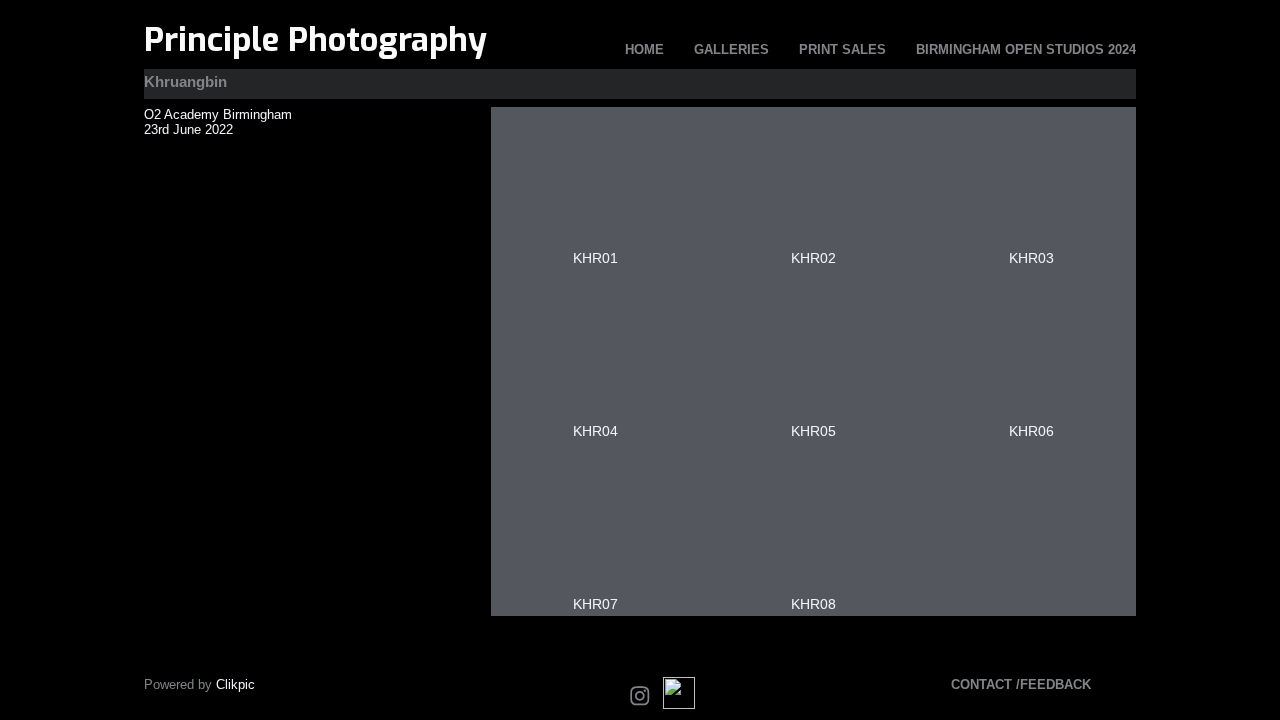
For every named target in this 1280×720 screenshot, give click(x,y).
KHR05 (813, 431)
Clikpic (235, 684)
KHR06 (1031, 431)
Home (644, 49)
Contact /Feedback (1021, 684)
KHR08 (813, 604)
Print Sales (842, 49)
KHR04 (595, 431)
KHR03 (1031, 258)
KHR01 (595, 258)
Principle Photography (315, 40)
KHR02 (813, 258)
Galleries (731, 49)
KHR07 (595, 604)
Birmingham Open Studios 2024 (1026, 49)
